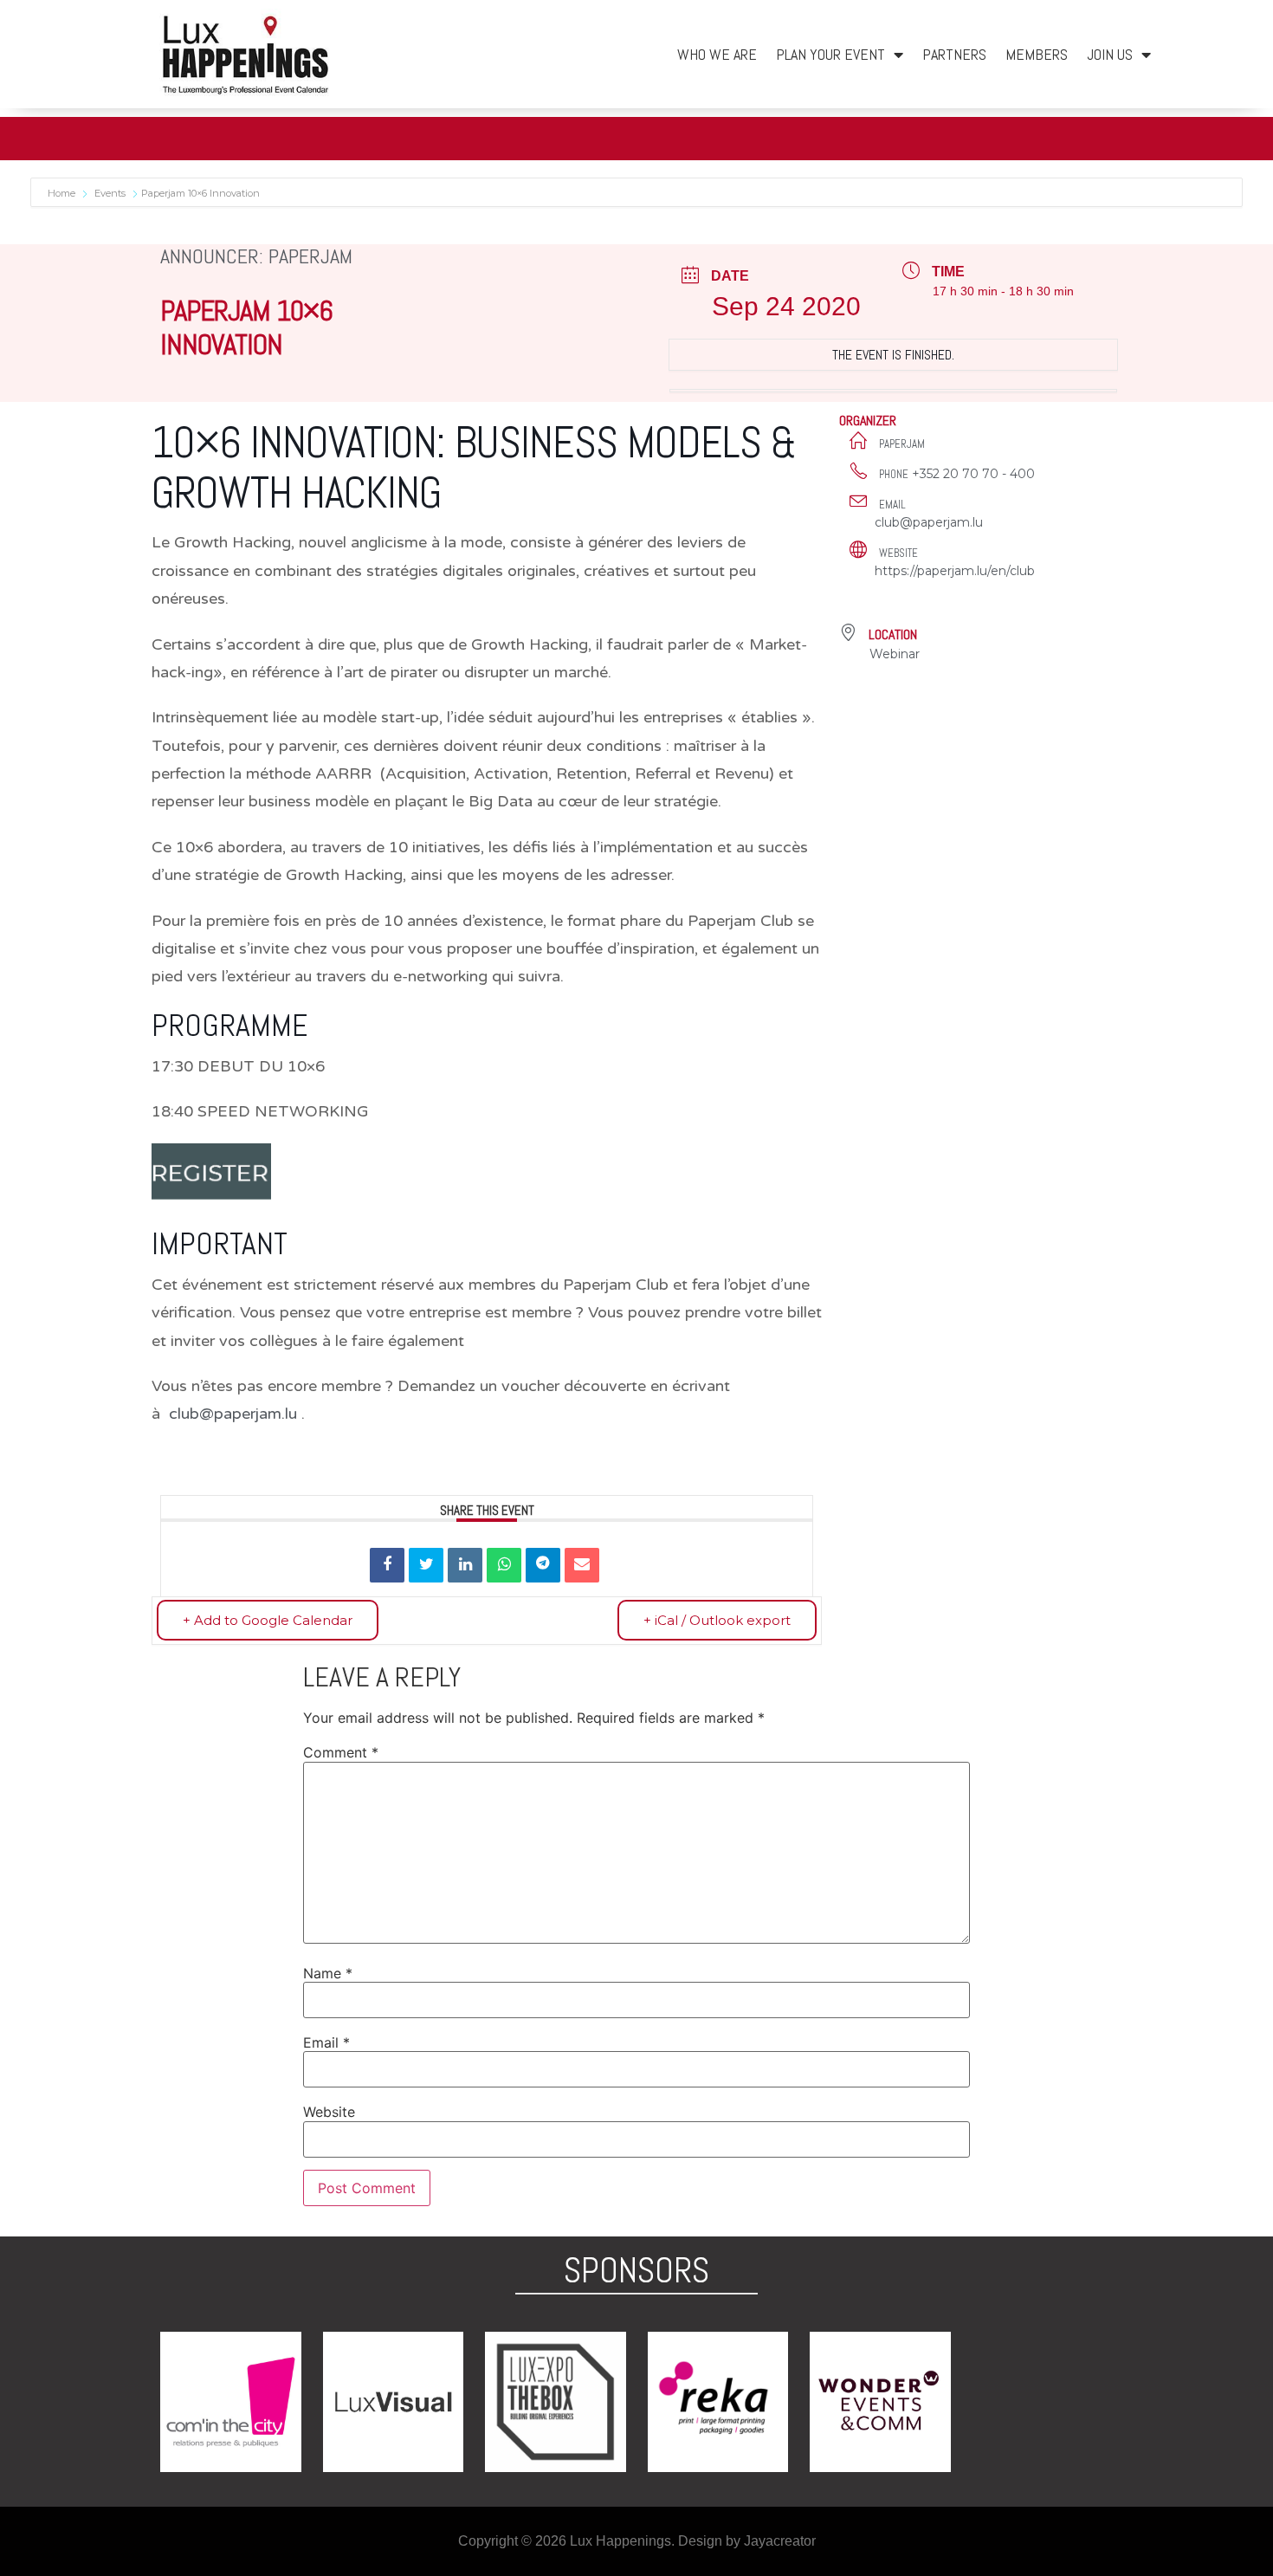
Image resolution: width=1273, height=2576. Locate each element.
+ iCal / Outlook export (717, 1620)
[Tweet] (426, 1565)
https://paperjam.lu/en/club (955, 571)
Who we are (717, 54)
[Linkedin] (465, 1565)
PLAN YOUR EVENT (830, 54)
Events (110, 193)
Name (328, 1973)
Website (329, 2112)
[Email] (582, 1565)
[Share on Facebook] (387, 1565)
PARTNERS (954, 54)
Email (326, 2042)
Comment (341, 1752)
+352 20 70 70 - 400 (973, 474)
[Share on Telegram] (543, 1565)
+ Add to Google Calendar (268, 1620)
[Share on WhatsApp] (504, 1565)
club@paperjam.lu (233, 1414)
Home (63, 193)
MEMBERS (1037, 54)
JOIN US (1110, 54)
